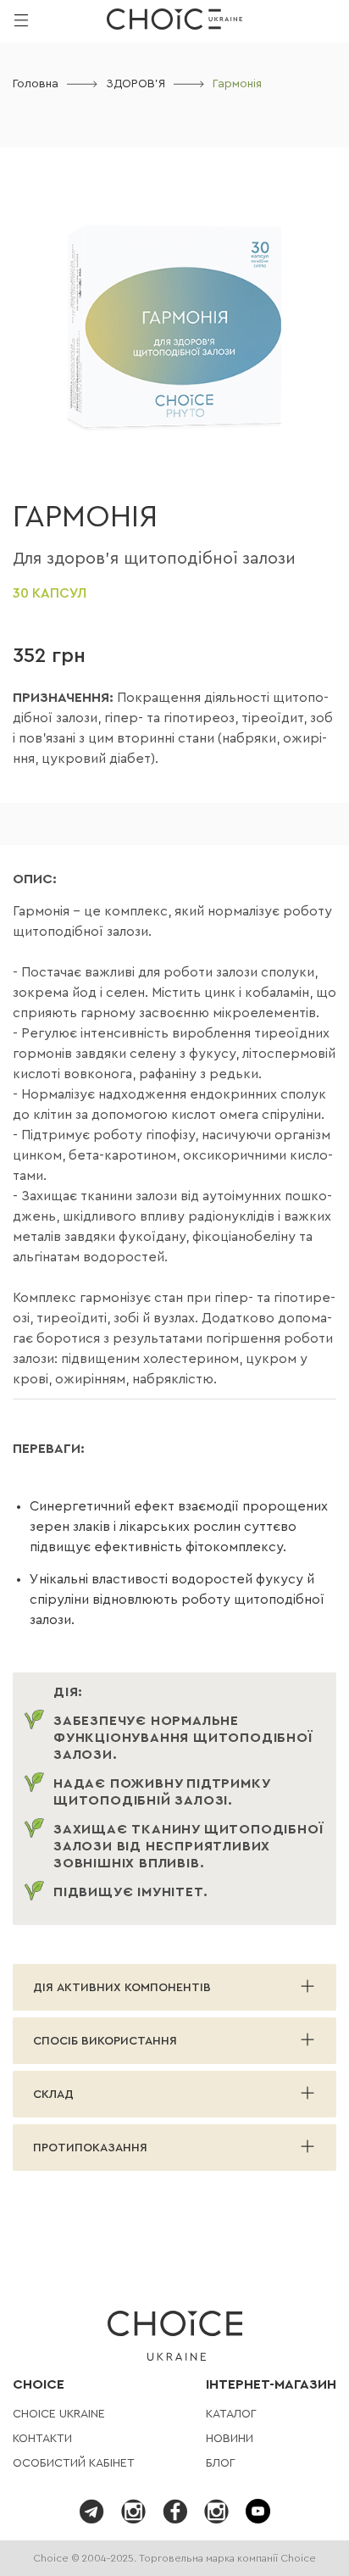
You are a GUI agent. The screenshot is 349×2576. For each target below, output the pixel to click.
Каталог (231, 2414)
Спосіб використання (105, 2041)
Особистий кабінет (74, 2463)
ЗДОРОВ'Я (136, 84)
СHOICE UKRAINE (59, 2414)
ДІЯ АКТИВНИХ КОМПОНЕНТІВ (122, 1988)
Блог (221, 2463)
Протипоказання (90, 2148)
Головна (36, 84)
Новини (230, 2439)
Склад (53, 2095)
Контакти (42, 2439)
